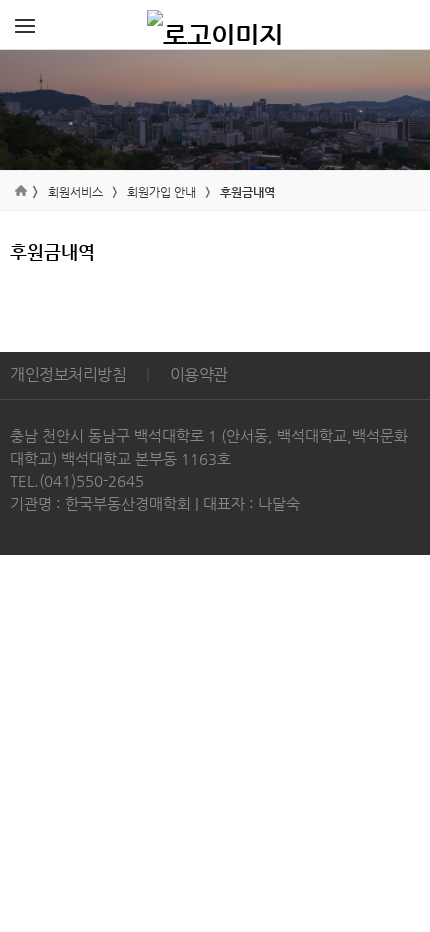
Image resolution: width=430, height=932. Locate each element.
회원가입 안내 (161, 192)
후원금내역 (247, 192)
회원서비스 (75, 192)
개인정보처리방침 (68, 374)
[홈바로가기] (215, 25)
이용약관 (199, 374)
